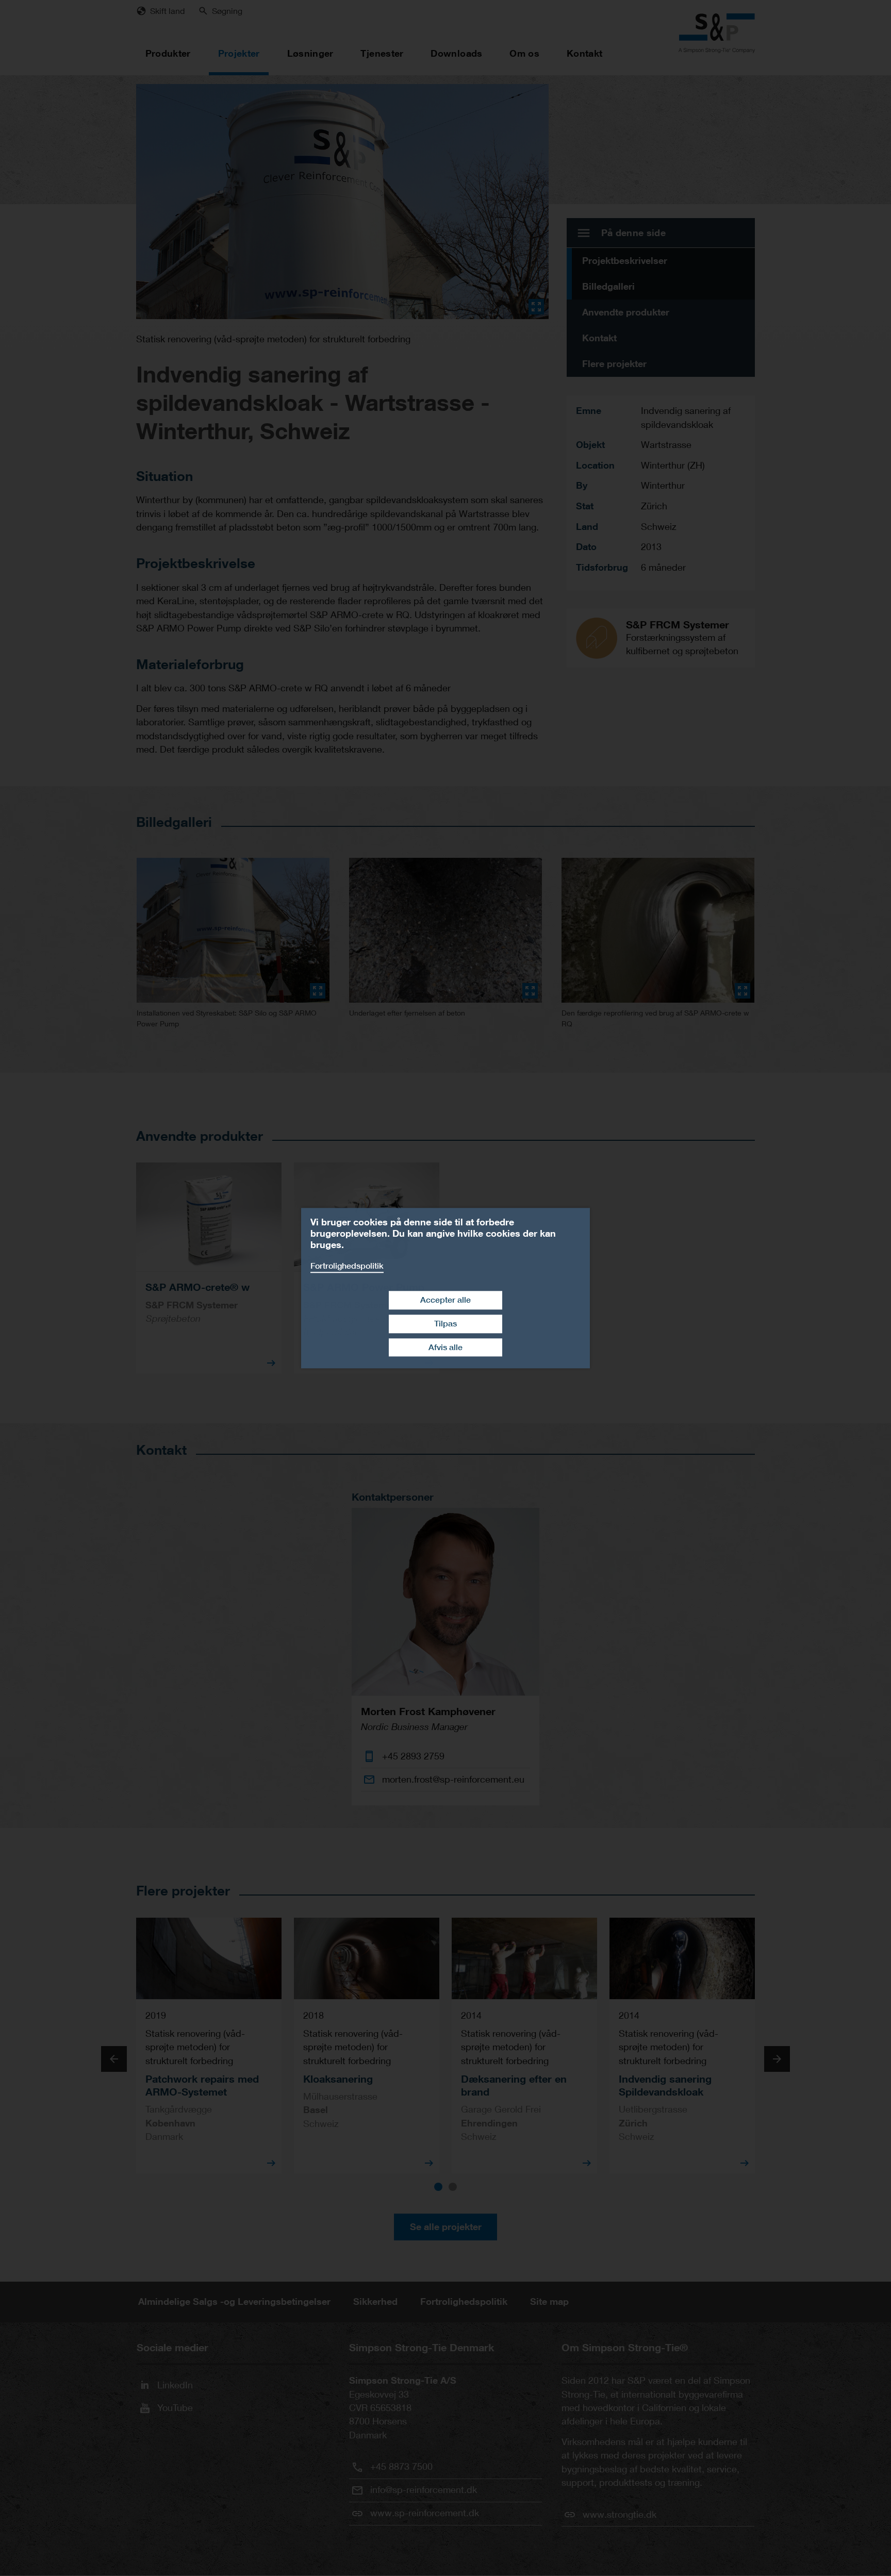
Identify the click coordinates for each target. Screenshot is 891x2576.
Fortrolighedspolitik (347, 1266)
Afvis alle (445, 1347)
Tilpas (445, 1324)
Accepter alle (445, 1300)
